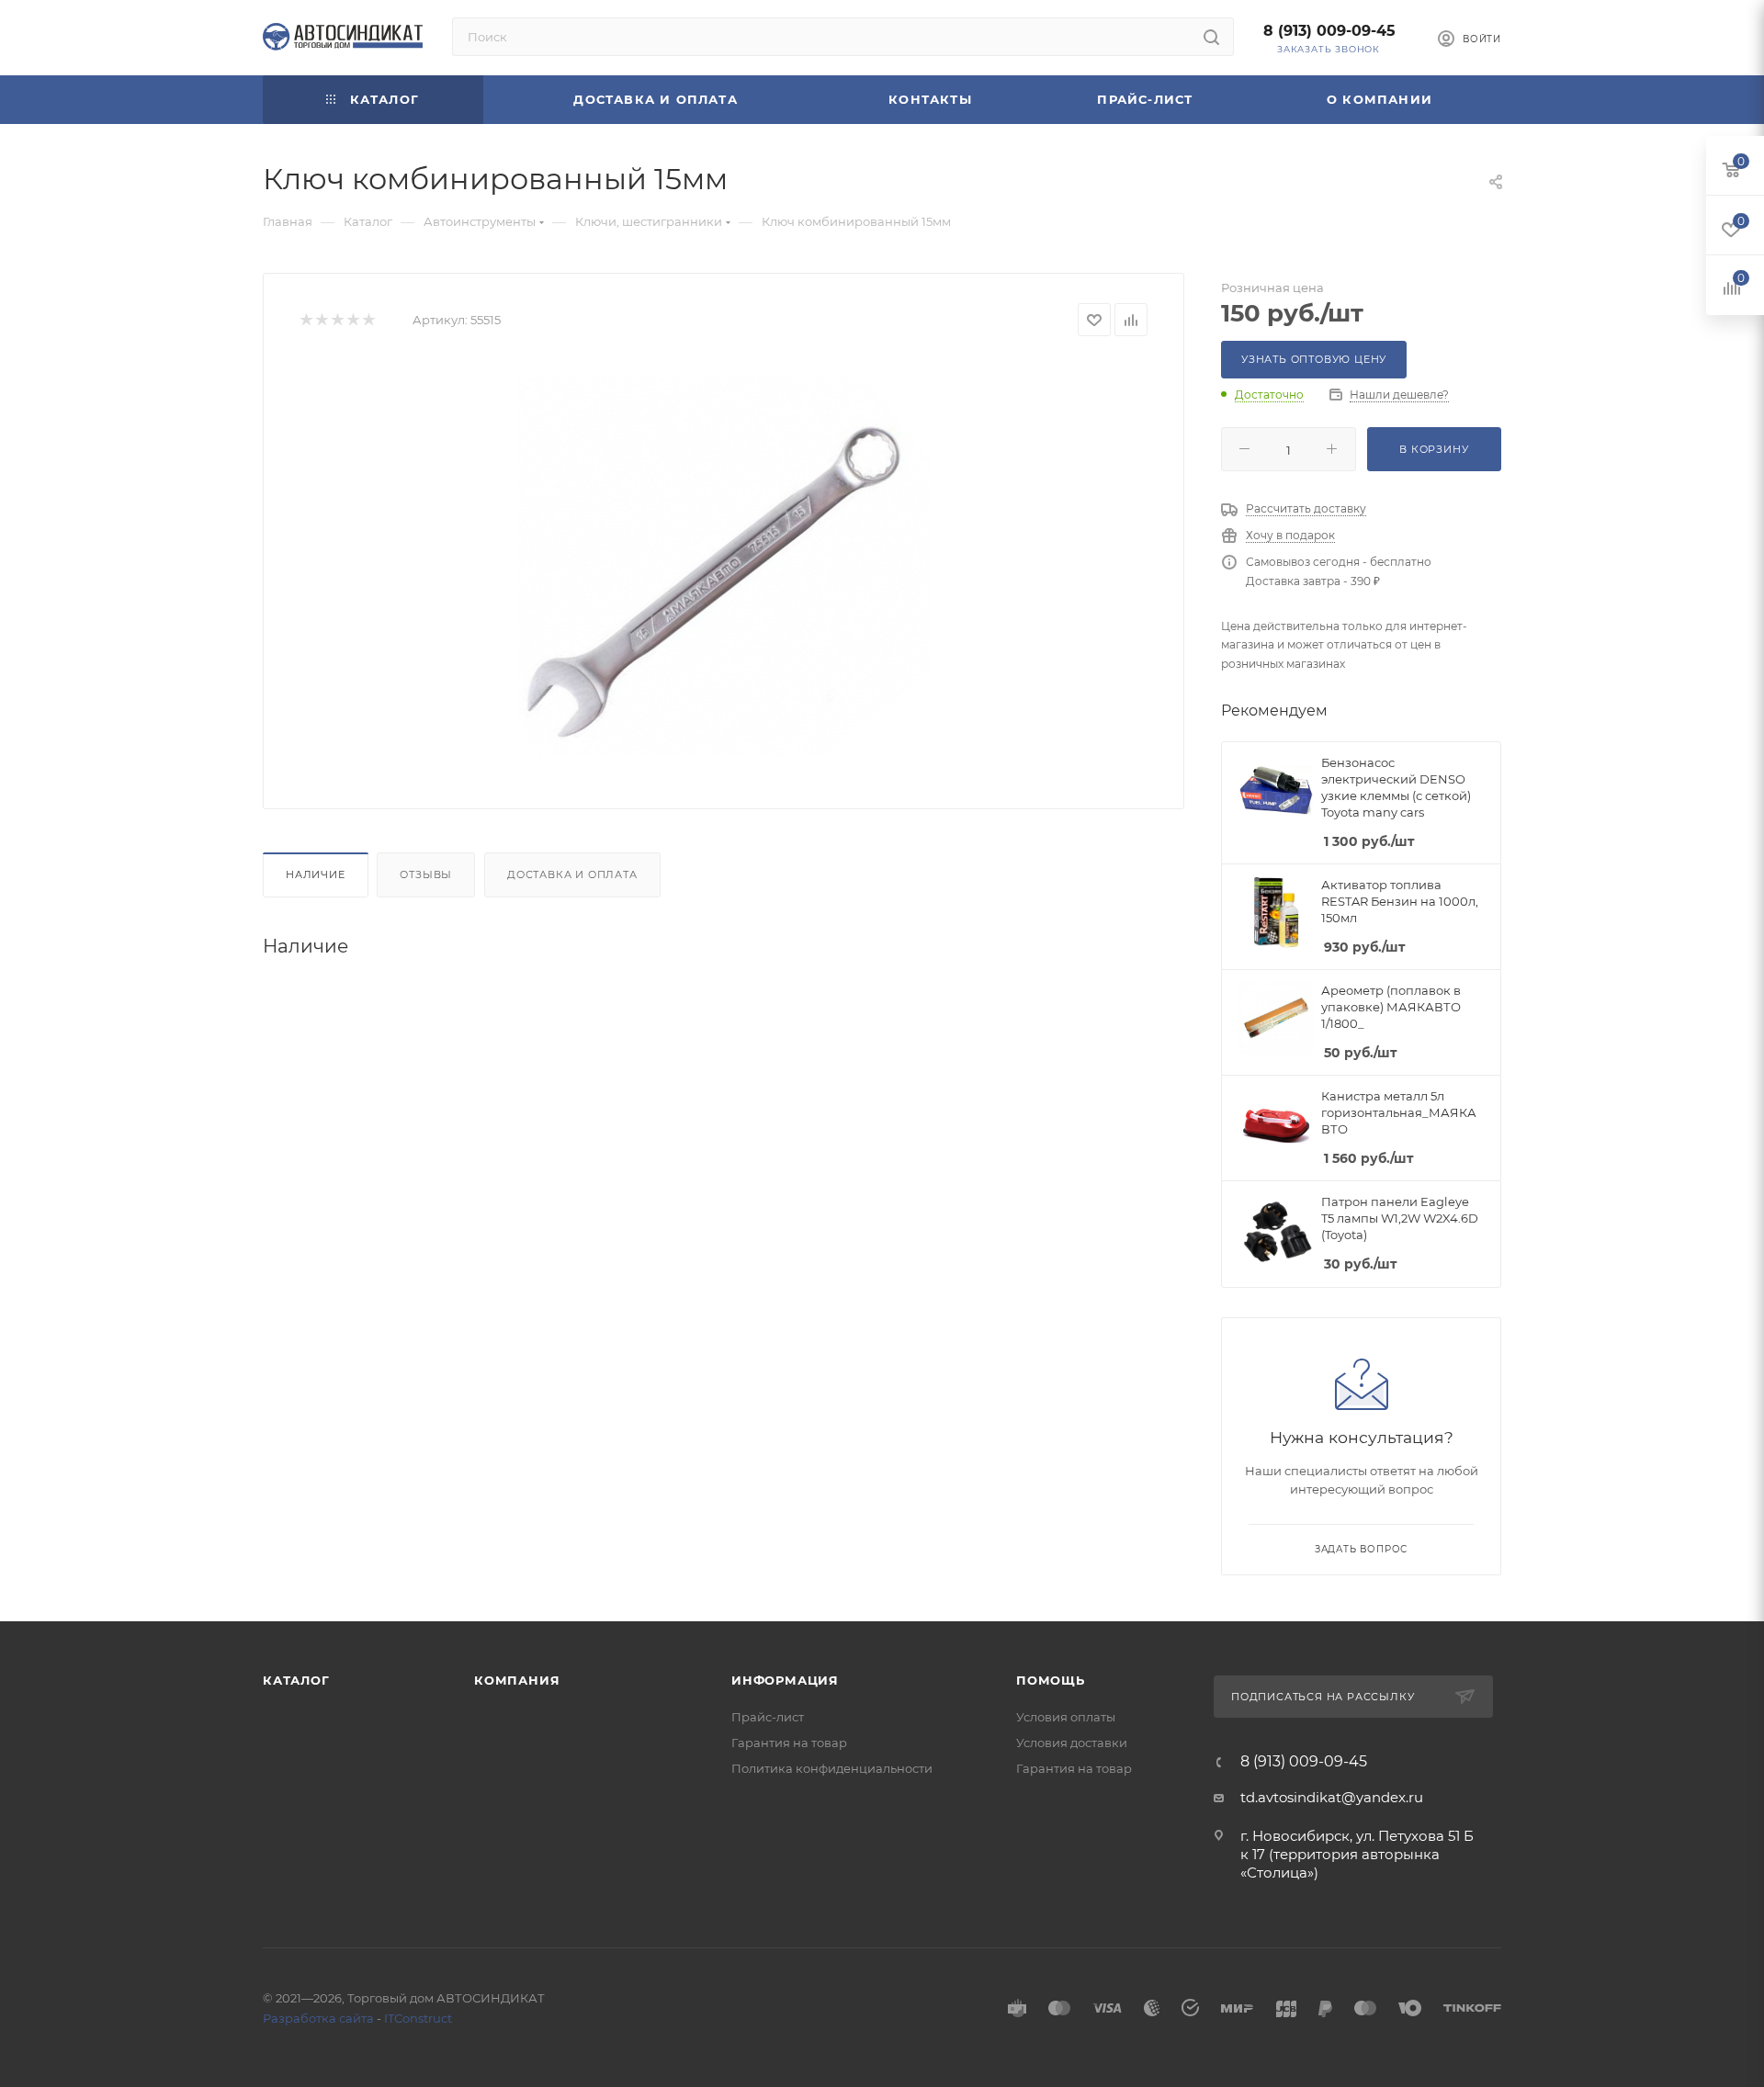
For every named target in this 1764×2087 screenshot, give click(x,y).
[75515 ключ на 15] (724, 566)
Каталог (296, 1680)
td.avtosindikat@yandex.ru (1332, 1797)
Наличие (316, 874)
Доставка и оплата (572, 874)
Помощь (1051, 1680)
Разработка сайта (318, 2018)
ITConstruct (418, 2018)
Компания (517, 1680)
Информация (785, 1680)
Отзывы (426, 874)
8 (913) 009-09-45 (1329, 31)
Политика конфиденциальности (832, 1768)
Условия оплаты (1066, 1717)
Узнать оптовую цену (1314, 359)
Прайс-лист (768, 1717)
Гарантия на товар (789, 1743)
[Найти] (1211, 37)
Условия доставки (1072, 1743)
